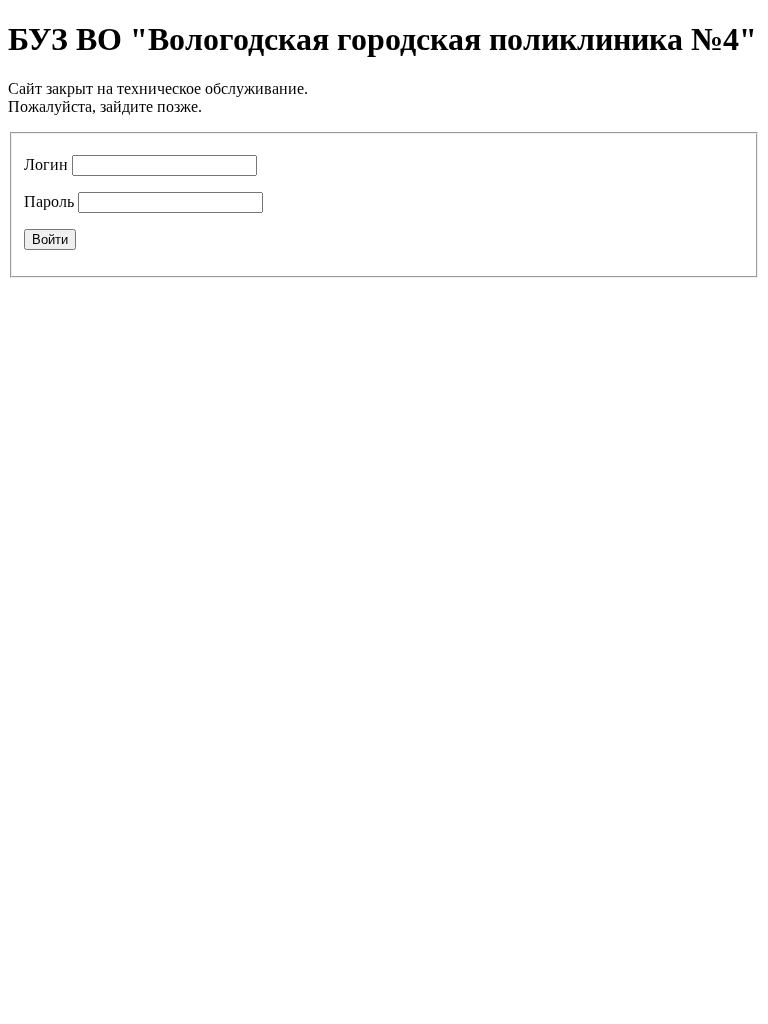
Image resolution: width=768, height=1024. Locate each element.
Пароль (49, 201)
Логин (46, 164)
